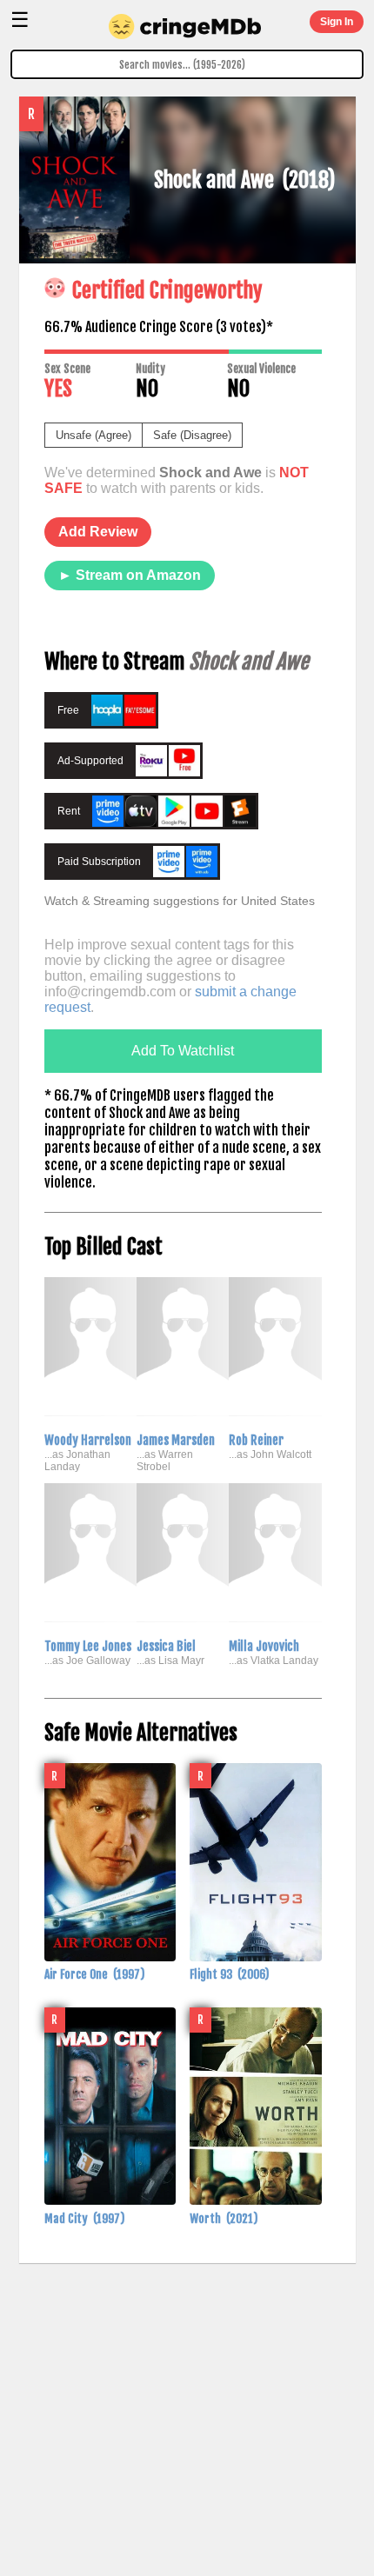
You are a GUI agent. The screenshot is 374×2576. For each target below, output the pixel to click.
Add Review (98, 532)
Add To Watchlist (183, 1051)
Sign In (337, 22)
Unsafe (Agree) (93, 435)
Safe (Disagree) (192, 435)
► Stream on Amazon (130, 575)
